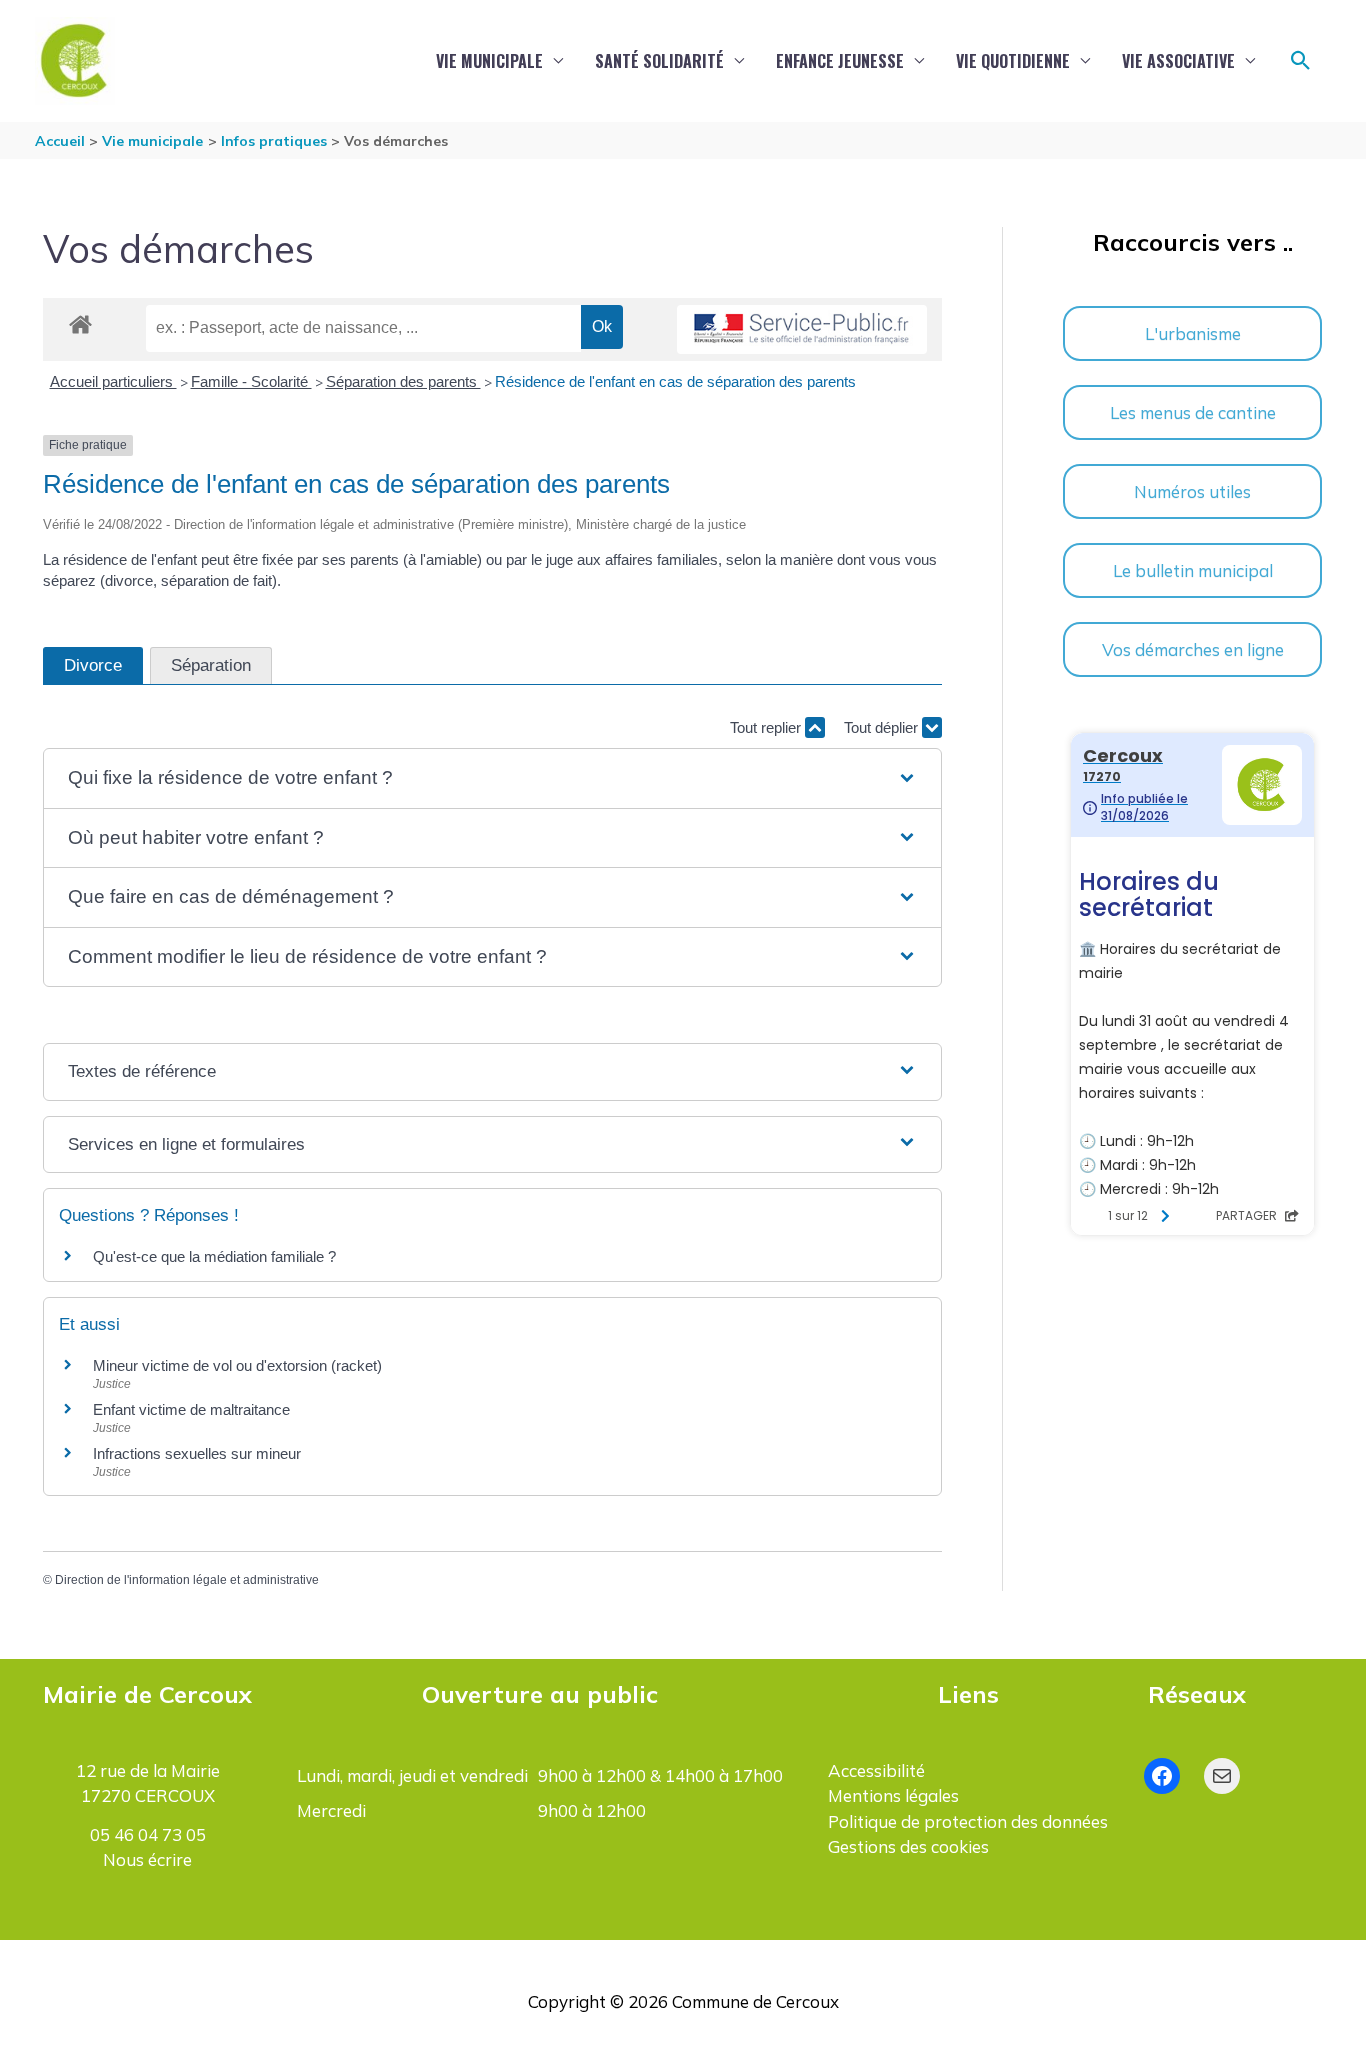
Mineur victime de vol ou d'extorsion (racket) (237, 1365)
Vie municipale (489, 61)
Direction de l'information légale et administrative (187, 1580)
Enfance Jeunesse (840, 61)
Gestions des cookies (908, 1846)
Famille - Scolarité (251, 381)
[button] (1301, 61)
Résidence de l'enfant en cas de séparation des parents (675, 381)
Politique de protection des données (968, 1821)
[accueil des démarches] (80, 321)
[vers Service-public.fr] (802, 329)
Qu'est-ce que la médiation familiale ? (214, 1256)
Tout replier (767, 727)
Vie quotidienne (1013, 61)
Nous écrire (147, 1859)
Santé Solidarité (659, 61)
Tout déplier (883, 727)
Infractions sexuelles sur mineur (197, 1453)
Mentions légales (893, 1795)
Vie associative (1178, 61)
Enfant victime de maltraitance (191, 1409)
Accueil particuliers (113, 381)
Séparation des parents (403, 381)
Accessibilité (876, 1770)
